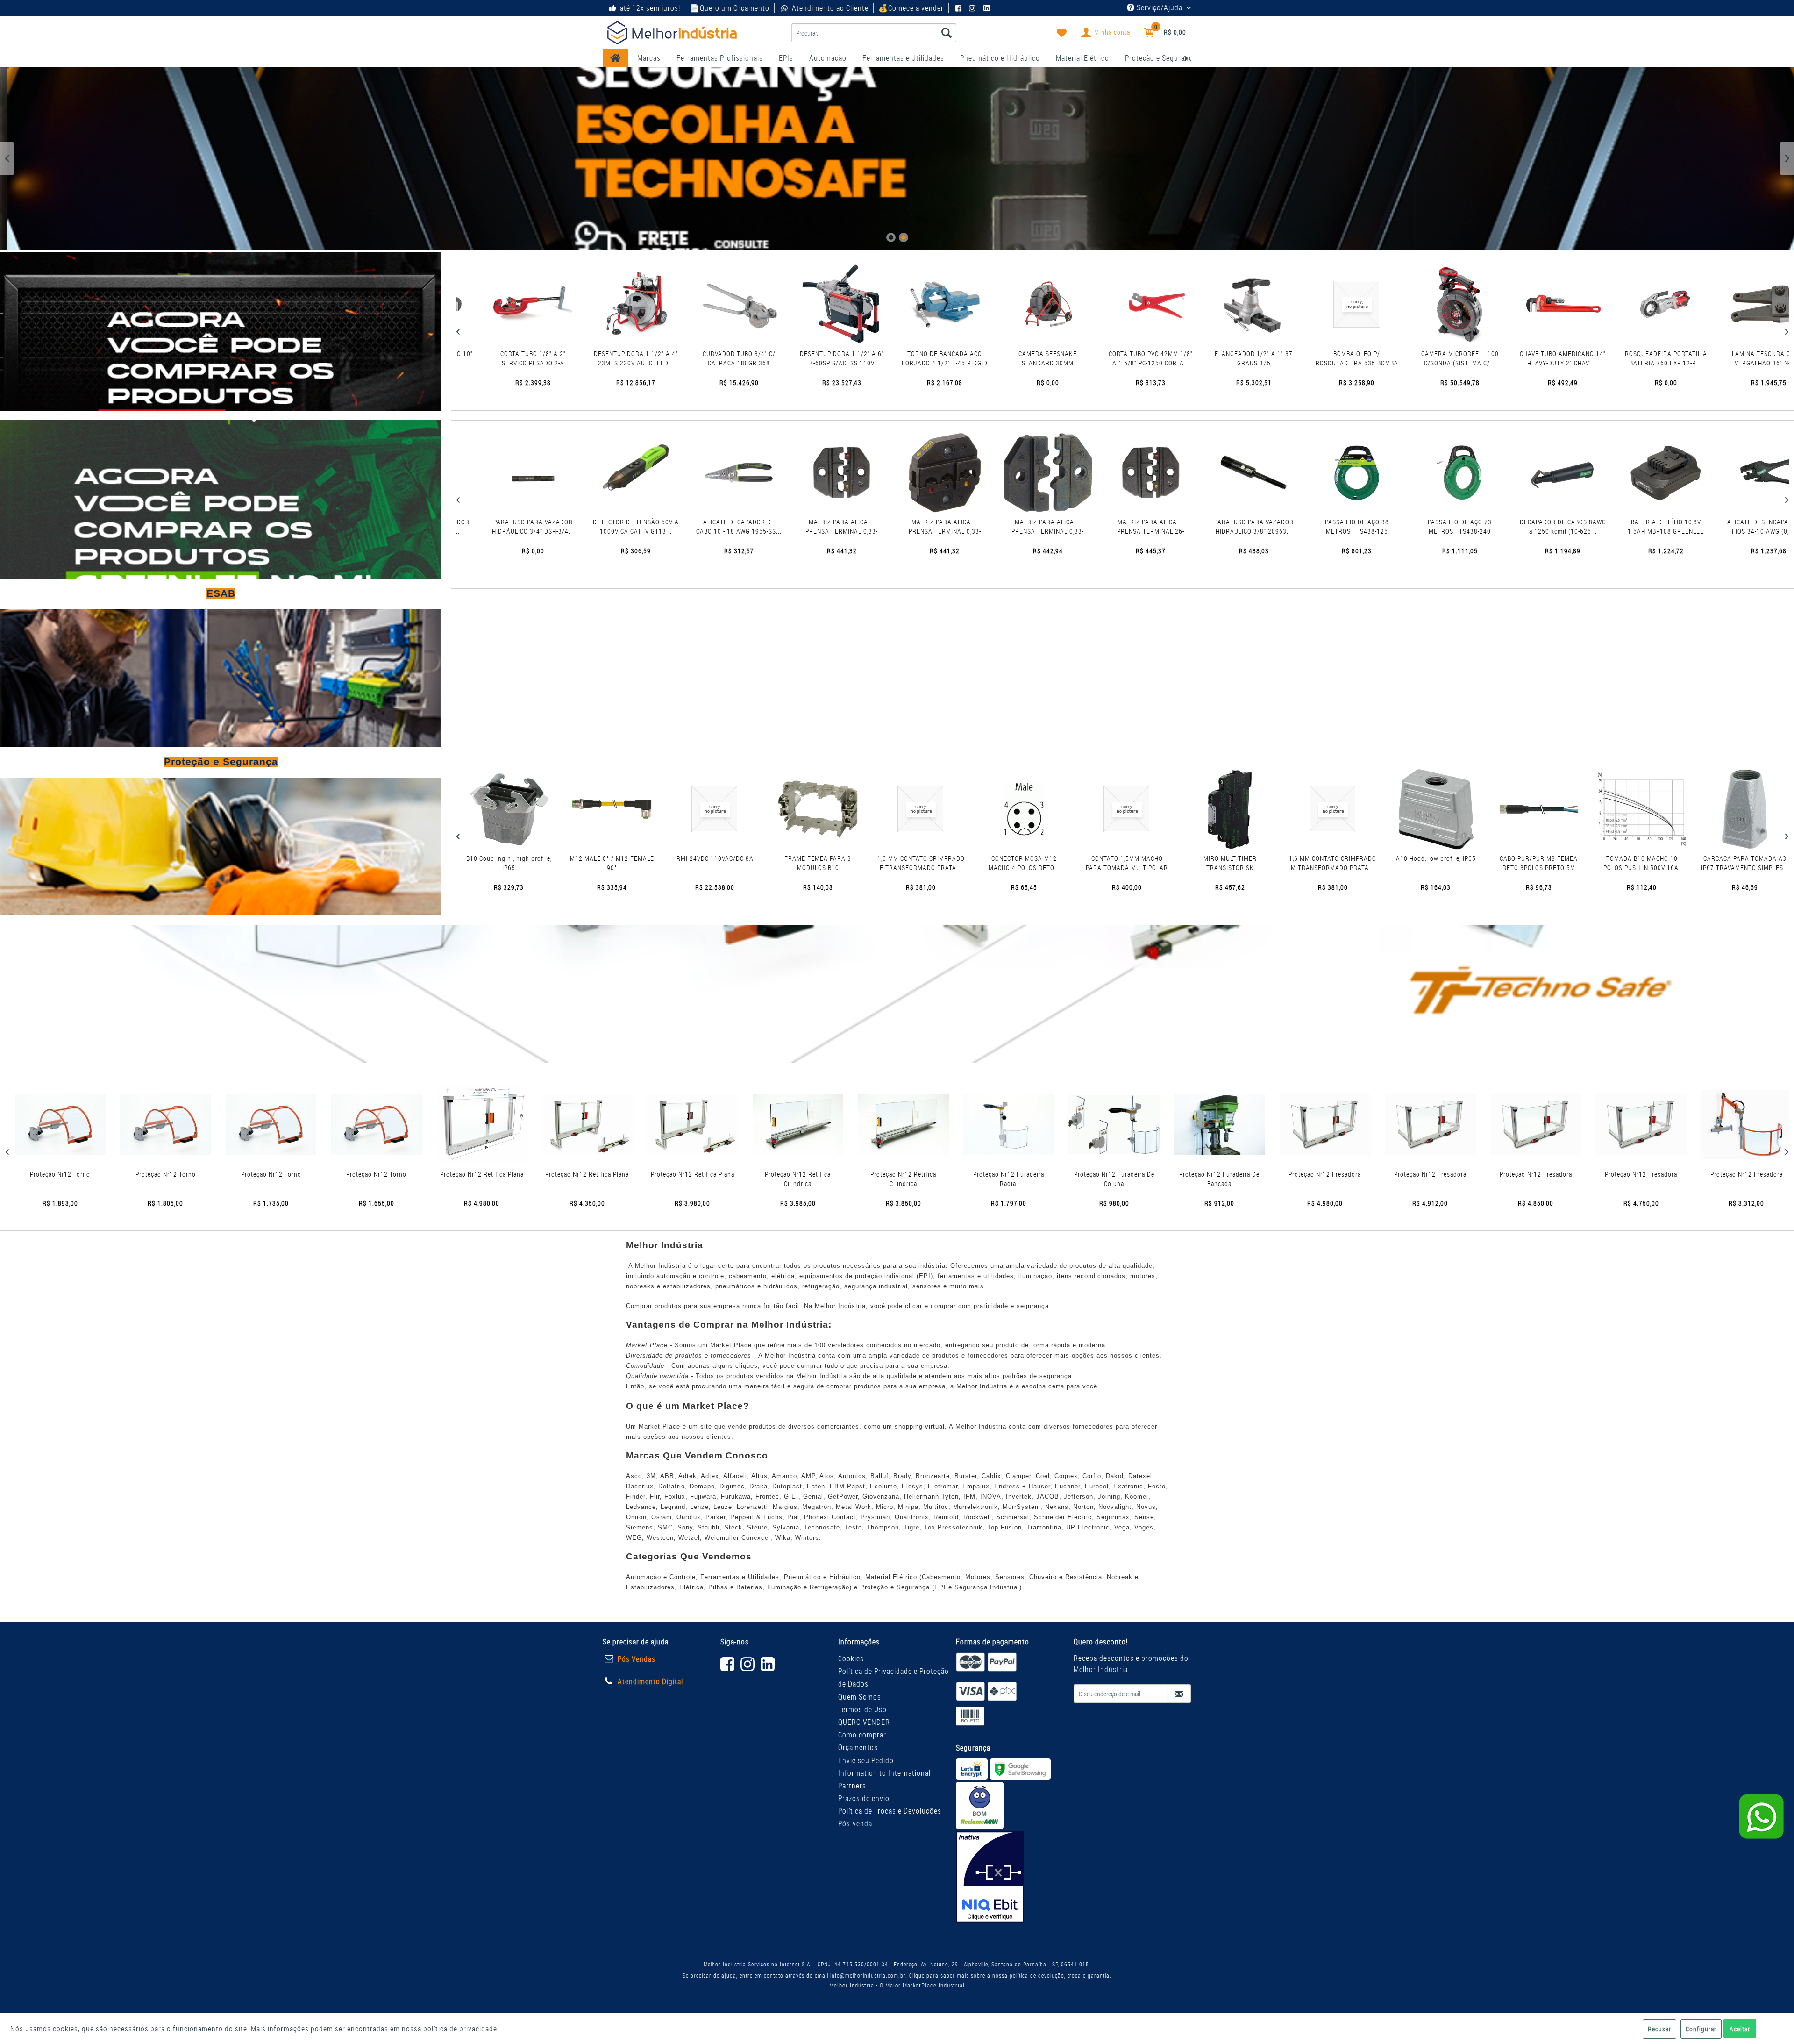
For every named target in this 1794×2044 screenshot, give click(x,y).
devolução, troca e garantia (1074, 1975)
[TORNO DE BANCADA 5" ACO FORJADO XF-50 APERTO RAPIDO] (1524, 304)
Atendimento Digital (650, 1681)
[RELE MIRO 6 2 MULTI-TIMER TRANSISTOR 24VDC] (1563, 809)
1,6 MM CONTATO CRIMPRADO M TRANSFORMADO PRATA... (946, 863)
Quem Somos (860, 1697)
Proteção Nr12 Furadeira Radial (664, 1179)
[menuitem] (874, 33)
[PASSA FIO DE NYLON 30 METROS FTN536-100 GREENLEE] (1621, 473)
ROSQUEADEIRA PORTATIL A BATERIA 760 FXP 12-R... (1318, 358)
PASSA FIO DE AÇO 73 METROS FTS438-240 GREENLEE (1106, 527)
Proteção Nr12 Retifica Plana (138, 1174)
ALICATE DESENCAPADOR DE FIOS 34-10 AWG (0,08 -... (1415, 526)
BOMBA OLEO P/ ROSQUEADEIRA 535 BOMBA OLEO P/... (1009, 358)
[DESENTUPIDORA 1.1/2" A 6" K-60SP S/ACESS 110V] (494, 304)
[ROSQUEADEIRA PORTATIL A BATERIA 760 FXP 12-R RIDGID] (1318, 304)
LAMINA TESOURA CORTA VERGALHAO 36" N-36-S (1421, 358)
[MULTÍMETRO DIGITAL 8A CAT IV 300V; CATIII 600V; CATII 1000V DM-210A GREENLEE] (1724, 473)
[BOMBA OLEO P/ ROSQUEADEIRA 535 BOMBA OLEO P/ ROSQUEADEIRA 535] (1009, 304)
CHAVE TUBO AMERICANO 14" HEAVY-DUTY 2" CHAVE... (1215, 358)
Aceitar (1740, 2029)
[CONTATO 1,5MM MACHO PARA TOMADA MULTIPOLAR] (740, 809)
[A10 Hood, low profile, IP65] (1050, 809)
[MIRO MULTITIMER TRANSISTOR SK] (844, 809)
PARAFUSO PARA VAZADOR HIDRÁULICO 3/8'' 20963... (900, 526)
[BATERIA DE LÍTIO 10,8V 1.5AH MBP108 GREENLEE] (1312, 473)
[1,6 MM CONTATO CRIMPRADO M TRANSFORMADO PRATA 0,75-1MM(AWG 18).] (946, 809)
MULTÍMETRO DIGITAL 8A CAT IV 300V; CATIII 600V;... (1724, 526)
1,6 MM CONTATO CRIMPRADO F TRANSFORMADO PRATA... (535, 863)
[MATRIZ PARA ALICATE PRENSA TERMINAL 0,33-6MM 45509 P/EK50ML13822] (591, 473)
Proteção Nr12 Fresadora (980, 1174)
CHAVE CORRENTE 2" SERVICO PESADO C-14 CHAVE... (1730, 358)
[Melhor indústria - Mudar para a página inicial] (672, 33)
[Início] (616, 58)
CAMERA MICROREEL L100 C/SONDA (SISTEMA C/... (1112, 358)
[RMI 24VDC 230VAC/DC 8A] (1666, 809)
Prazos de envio (864, 1798)
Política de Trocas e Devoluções (890, 1811)
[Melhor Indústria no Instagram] (974, 8)
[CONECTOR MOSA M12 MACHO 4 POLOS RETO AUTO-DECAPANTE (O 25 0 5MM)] (637, 809)
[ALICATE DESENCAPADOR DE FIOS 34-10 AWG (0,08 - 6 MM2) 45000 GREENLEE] (1415, 473)
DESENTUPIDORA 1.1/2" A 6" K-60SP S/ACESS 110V (494, 358)
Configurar (1701, 2029)
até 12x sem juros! (650, 8)
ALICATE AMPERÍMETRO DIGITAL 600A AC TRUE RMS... (1518, 526)
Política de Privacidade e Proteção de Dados (893, 1677)
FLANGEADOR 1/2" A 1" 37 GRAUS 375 (906, 358)
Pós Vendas (637, 1659)
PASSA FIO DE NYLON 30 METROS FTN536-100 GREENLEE (1621, 527)
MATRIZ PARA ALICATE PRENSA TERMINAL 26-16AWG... (797, 527)
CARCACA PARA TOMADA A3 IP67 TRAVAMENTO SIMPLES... (1359, 863)
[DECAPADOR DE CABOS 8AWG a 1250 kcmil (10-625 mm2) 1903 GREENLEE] (1209, 473)
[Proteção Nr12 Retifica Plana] (138, 1125)
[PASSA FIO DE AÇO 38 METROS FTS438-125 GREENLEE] (1003, 473)
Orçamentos (858, 1747)
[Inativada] (990, 1877)
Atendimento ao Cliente (830, 8)
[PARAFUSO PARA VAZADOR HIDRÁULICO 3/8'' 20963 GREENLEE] (900, 473)
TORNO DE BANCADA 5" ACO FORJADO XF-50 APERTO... (1524, 358)
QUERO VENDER (864, 1722)
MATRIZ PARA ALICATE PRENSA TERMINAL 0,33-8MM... (694, 527)
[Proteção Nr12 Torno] (1507, 1125)
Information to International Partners (884, 1779)
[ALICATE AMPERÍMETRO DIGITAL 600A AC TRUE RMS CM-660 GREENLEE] (1518, 473)
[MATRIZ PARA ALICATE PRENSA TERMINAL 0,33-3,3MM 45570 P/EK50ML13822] (488, 473)
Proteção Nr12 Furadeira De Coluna (770, 1179)
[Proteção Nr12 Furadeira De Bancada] (875, 1125)
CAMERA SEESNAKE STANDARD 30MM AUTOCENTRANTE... (700, 358)
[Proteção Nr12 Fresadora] (981, 1125)
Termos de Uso (862, 1709)
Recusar (1659, 2029)
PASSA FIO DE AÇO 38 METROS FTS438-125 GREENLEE (1003, 527)
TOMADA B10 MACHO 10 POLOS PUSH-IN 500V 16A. (1256, 863)
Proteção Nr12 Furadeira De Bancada (875, 1179)
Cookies (851, 1658)
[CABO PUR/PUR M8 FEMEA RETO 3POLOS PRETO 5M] (1152, 809)
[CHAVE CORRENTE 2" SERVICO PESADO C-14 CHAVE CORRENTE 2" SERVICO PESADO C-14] (1730, 304)
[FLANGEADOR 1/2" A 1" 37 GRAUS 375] (906, 304)
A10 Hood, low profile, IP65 (1050, 858)
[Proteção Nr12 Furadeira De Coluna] (770, 1125)
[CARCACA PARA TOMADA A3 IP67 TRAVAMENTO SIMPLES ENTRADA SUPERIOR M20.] (1358, 809)
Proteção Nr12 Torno (1507, 1174)
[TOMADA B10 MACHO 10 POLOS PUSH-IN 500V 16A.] (1256, 809)
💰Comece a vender (911, 8)
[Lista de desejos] (1062, 33)
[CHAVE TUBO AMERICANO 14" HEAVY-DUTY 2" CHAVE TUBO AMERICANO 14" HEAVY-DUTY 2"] (1215, 304)
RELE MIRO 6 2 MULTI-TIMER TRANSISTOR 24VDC (1564, 863)
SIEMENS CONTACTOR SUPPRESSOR (1461, 863)
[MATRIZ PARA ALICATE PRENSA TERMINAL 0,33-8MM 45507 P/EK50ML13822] (694, 473)
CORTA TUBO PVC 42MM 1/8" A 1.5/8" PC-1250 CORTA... (803, 358)
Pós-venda (855, 1823)
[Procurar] (947, 33)
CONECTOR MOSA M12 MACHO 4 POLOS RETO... (638, 863)
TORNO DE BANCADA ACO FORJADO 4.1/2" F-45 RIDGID (597, 358)
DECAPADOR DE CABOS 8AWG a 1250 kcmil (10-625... (1209, 526)
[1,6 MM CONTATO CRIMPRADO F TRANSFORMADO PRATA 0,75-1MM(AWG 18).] (534, 809)
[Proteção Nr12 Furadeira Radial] (665, 1125)
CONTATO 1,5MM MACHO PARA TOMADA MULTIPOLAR (740, 863)
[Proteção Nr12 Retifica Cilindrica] (454, 1125)
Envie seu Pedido (866, 1760)
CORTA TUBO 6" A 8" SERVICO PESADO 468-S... (1627, 358)
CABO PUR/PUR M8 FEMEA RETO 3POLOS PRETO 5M (1152, 863)
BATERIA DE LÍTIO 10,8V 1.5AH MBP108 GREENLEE (1312, 526)
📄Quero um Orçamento (730, 8)
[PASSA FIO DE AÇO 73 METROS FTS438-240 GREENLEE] (1106, 473)
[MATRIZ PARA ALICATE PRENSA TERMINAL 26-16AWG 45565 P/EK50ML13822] (797, 473)
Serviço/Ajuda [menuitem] (1160, 7)
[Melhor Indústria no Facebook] (960, 8)
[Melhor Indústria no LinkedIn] (988, 8)
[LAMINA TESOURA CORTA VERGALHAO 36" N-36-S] (1421, 304)
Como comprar (862, 1735)
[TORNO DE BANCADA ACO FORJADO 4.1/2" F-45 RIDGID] (597, 304)
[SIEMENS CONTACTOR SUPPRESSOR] (1461, 809)
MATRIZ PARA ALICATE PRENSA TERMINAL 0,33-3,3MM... (488, 527)
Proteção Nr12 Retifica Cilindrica (453, 1179)
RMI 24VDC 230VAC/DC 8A (1666, 858)
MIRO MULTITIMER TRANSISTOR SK (844, 863)
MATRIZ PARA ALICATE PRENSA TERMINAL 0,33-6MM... (591, 527)
